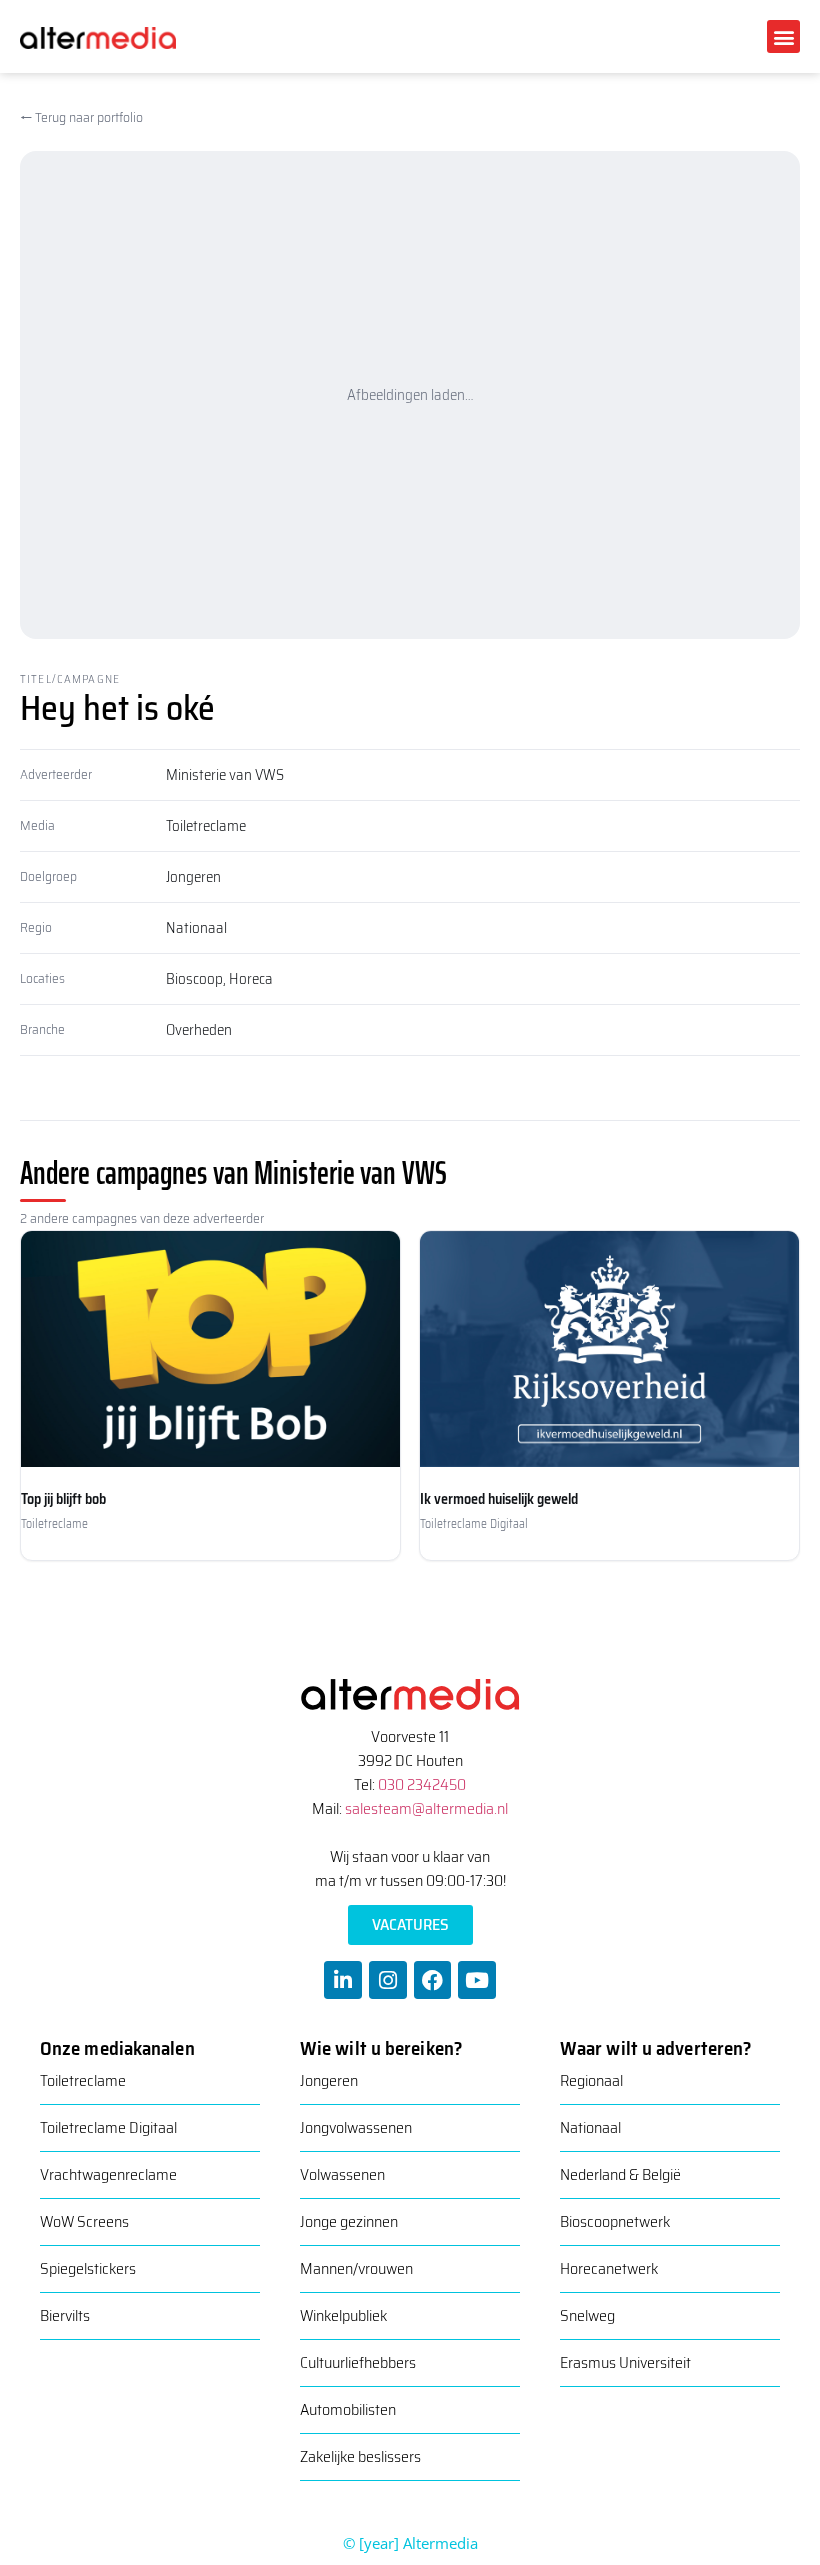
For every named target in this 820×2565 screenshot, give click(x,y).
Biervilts (65, 2315)
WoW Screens (84, 2221)
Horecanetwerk (609, 2268)
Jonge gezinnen (349, 2221)
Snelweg (587, 2315)
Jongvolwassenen (356, 2127)
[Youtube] (477, 1980)
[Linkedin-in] (343, 1980)
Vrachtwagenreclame (108, 2174)
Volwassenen (342, 2174)
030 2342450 (422, 1784)
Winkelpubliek (343, 2315)
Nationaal (196, 928)
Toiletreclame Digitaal (108, 2127)
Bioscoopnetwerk (615, 2221)
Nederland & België (620, 2174)
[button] (783, 36)
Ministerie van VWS (225, 775)
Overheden (199, 1030)
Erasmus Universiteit (625, 2362)
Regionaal (591, 2080)
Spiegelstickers (88, 2268)
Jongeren (193, 877)
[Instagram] (388, 1980)
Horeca (251, 979)
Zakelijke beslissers (360, 2456)
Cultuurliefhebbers (358, 2362)
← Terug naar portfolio (81, 117)
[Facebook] (433, 1980)
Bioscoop (194, 979)
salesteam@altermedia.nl (426, 1808)
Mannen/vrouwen (356, 2268)
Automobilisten (348, 2409)
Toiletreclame (206, 826)
